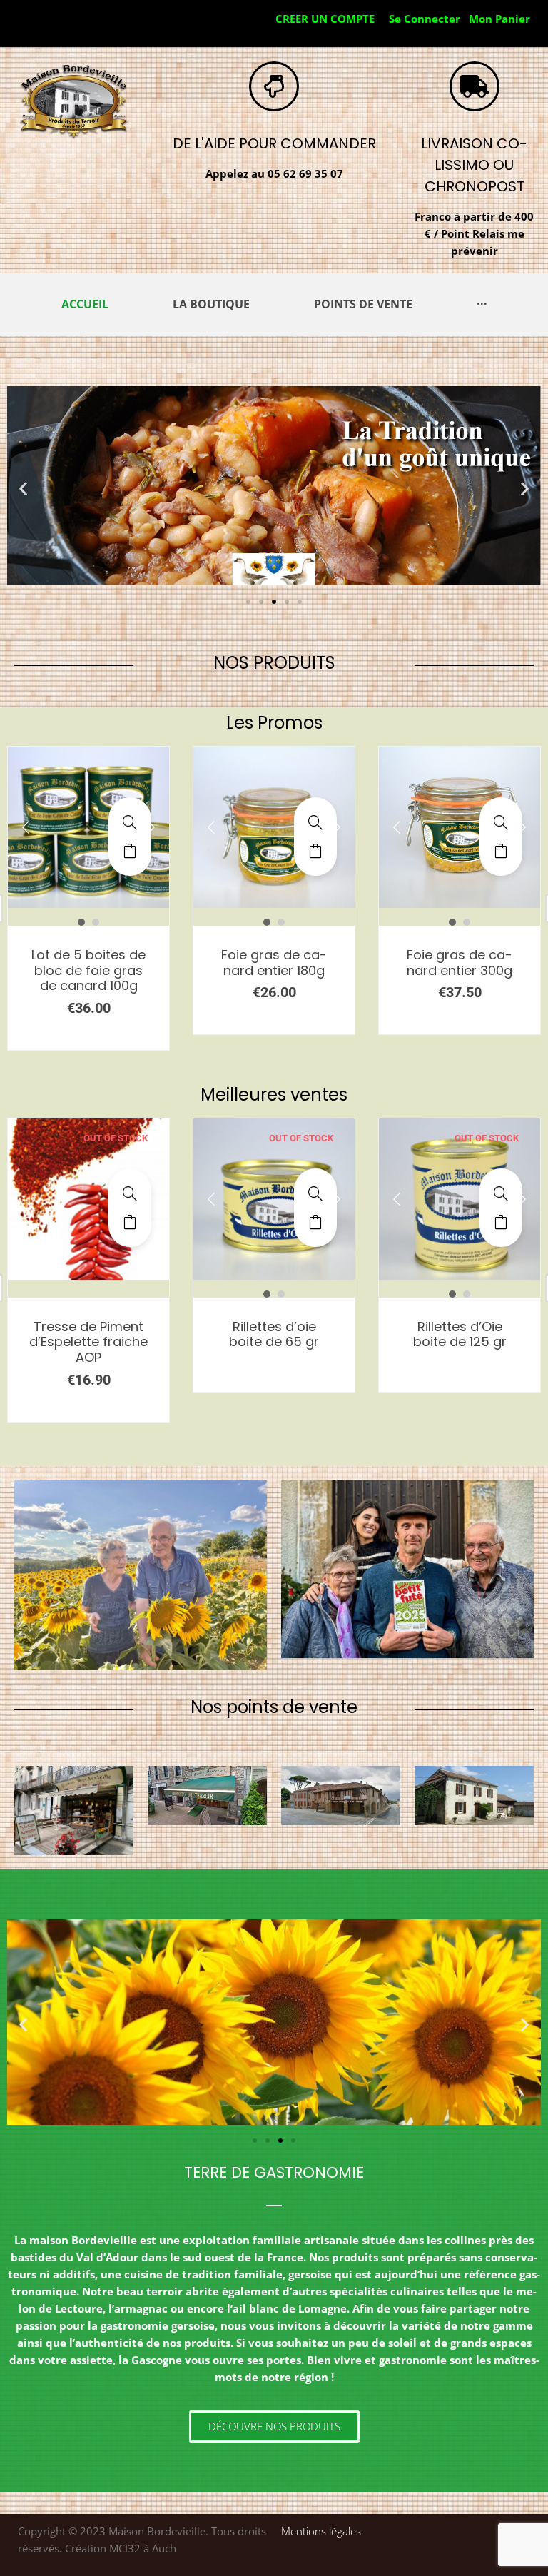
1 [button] (81, 922)
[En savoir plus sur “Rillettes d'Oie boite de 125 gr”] (315, 1222)
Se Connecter (425, 19)
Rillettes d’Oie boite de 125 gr (274, 1334)
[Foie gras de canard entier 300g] (315, 822)
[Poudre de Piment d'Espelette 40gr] (501, 1193)
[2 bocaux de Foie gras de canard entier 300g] (501, 822)
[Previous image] (26, 827)
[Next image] (151, 827)
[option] (88, 827)
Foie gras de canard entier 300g (274, 963)
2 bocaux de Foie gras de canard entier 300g (460, 970)
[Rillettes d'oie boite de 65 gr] (130, 1193)
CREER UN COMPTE (325, 19)
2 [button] (96, 922)
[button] (23, 488)
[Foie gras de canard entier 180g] (130, 822)
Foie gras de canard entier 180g (88, 963)
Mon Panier (499, 19)
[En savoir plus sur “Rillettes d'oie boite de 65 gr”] (130, 1222)
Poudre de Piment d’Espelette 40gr (460, 1334)
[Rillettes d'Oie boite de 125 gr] (315, 1193)
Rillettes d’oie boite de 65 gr (88, 1334)
